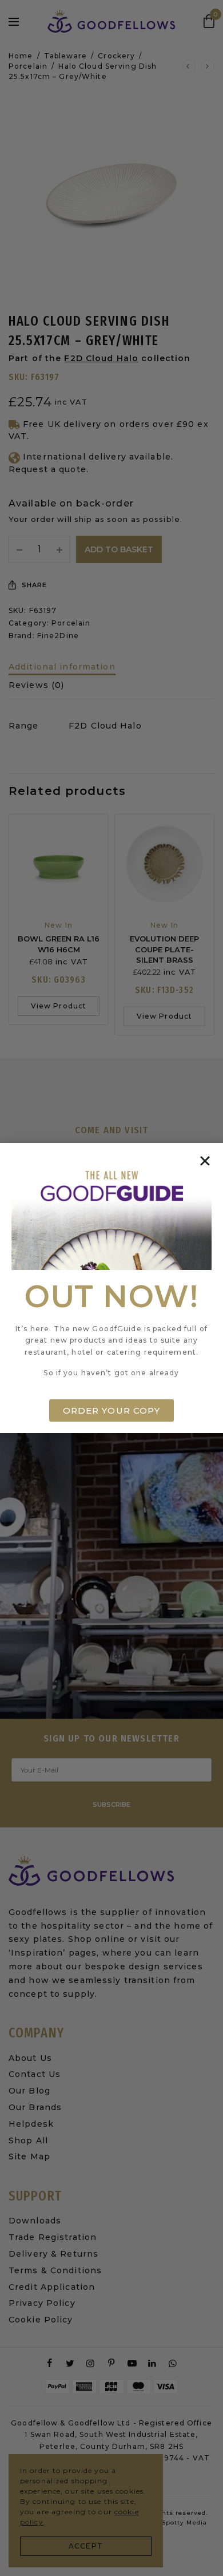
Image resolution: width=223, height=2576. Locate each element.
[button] (205, 1161)
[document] (111, 1288)
